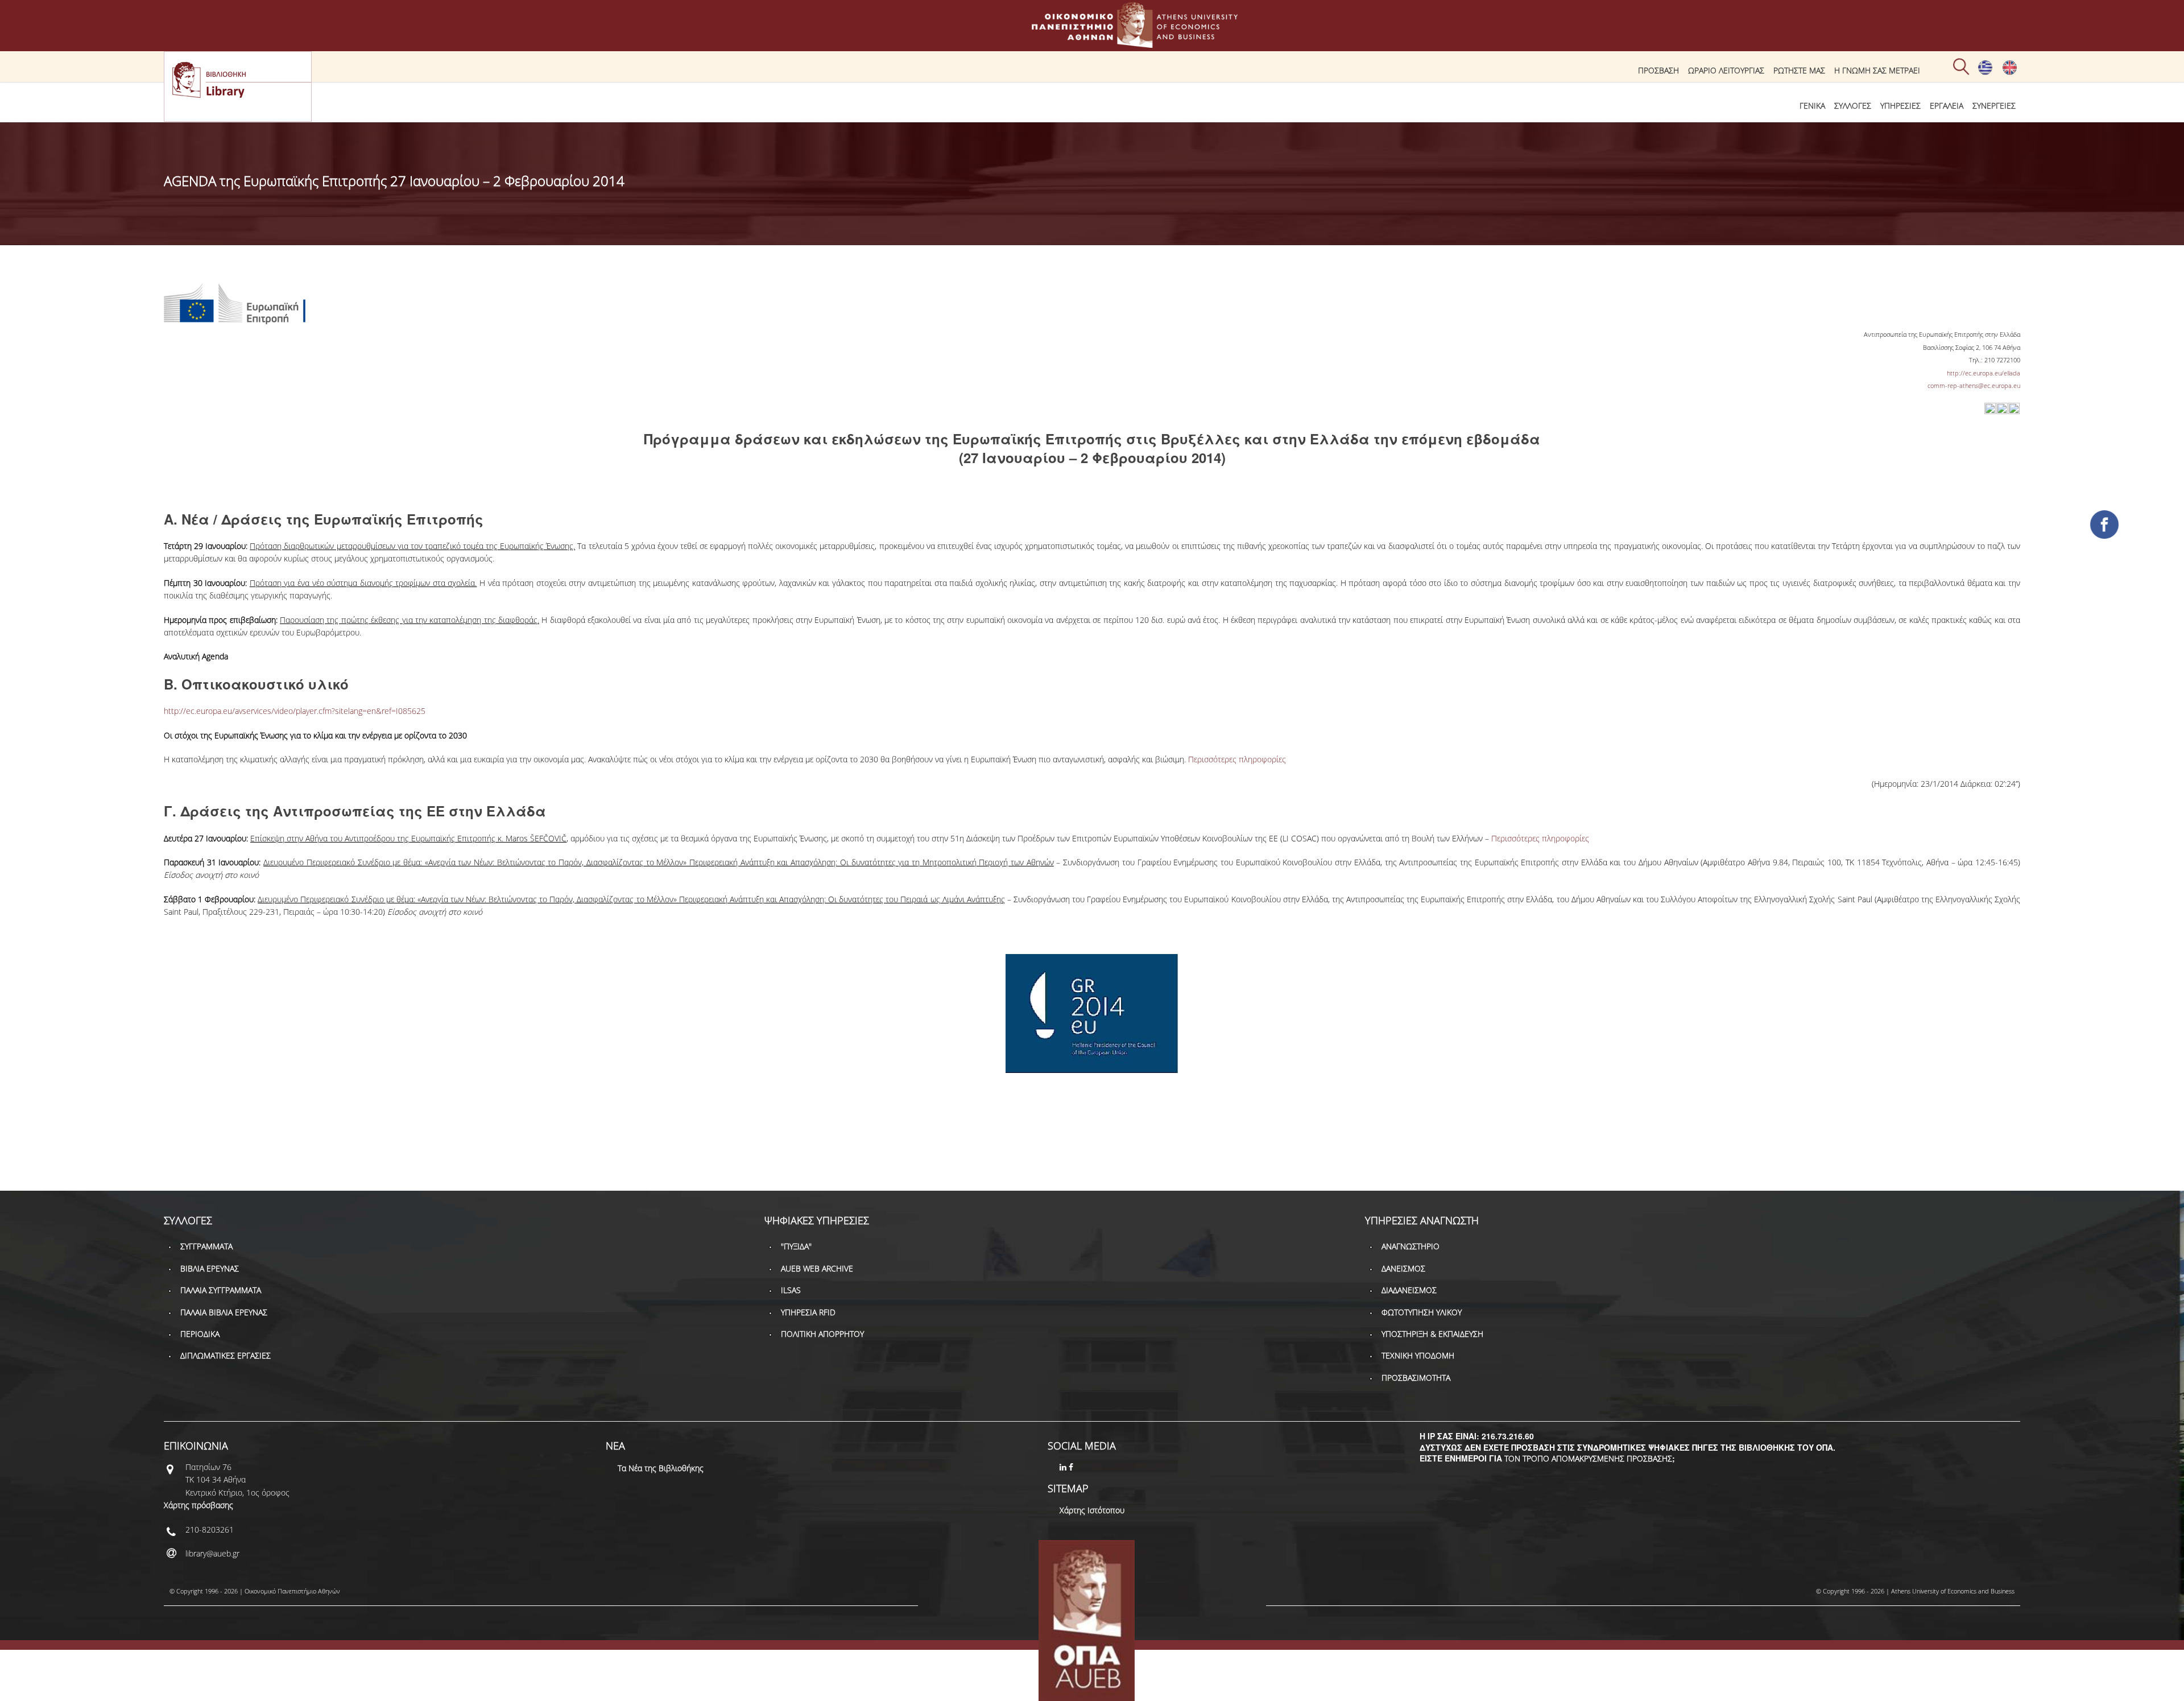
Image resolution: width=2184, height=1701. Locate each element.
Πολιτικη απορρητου (822, 1334)
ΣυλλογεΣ (1853, 106)
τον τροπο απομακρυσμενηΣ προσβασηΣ (1588, 1458)
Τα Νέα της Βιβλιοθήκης (661, 1468)
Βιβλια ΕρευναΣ (210, 1268)
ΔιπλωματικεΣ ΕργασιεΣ (226, 1355)
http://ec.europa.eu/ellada (1984, 373)
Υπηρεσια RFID (808, 1312)
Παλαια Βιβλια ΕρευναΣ (224, 1312)
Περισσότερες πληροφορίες (1237, 759)
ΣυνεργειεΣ (1994, 106)
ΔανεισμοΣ (1403, 1268)
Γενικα (1812, 106)
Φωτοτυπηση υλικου (1422, 1312)
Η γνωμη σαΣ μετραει (1877, 70)
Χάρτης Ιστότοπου (1092, 1510)
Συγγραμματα (206, 1246)
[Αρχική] (1092, 42)
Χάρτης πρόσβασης (198, 1505)
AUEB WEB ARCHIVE (817, 1268)
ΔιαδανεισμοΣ (1409, 1290)
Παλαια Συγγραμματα (221, 1290)
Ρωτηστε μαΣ (1799, 70)
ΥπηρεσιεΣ (1900, 106)
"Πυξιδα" (796, 1246)
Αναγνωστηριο (1410, 1246)
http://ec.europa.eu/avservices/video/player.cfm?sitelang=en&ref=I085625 (295, 711)
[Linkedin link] (1064, 1467)
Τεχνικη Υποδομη (1418, 1355)
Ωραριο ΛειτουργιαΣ (1726, 70)
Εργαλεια (1947, 106)
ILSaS (791, 1290)
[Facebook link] (1072, 1467)
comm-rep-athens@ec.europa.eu (1974, 385)
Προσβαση (1658, 70)
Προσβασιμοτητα (1416, 1378)
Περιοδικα (200, 1334)
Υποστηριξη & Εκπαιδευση (1432, 1334)
